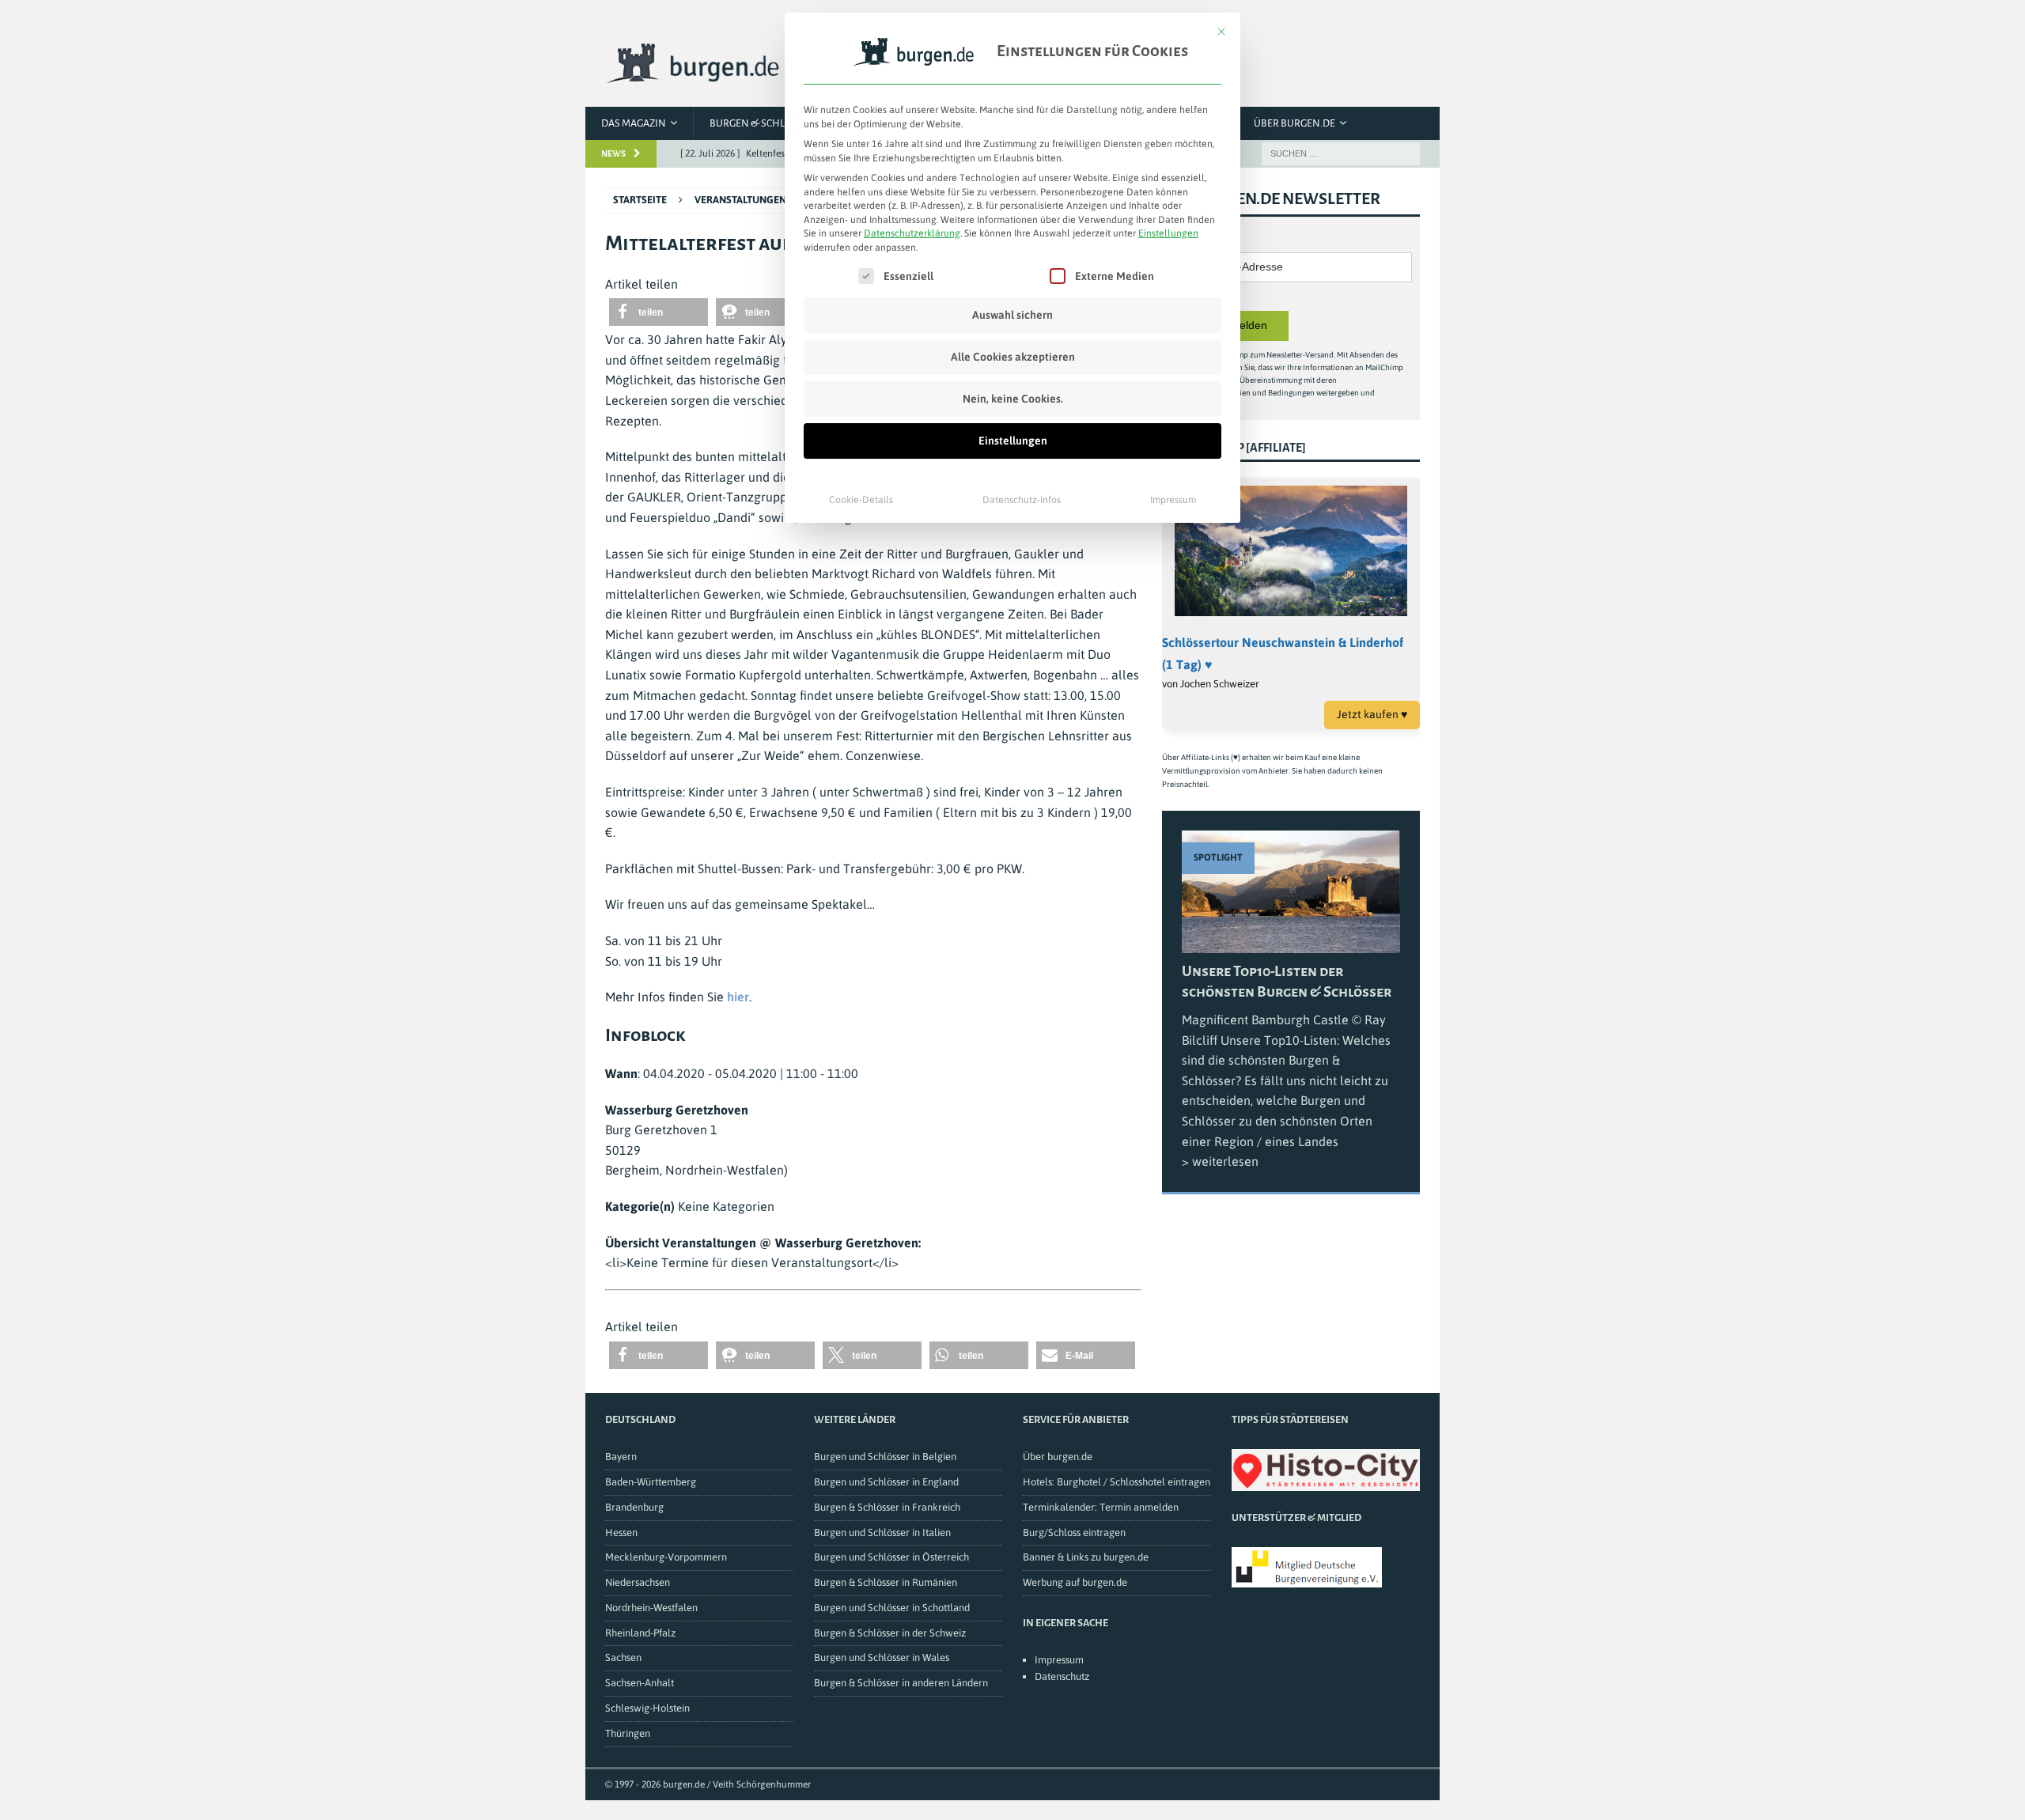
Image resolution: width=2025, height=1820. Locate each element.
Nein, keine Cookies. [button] (1013, 399)
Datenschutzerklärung (912, 233)
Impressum (1173, 500)
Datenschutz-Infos (1022, 500)
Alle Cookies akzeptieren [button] (1013, 357)
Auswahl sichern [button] (1012, 315)
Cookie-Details (861, 500)
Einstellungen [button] (1168, 233)
